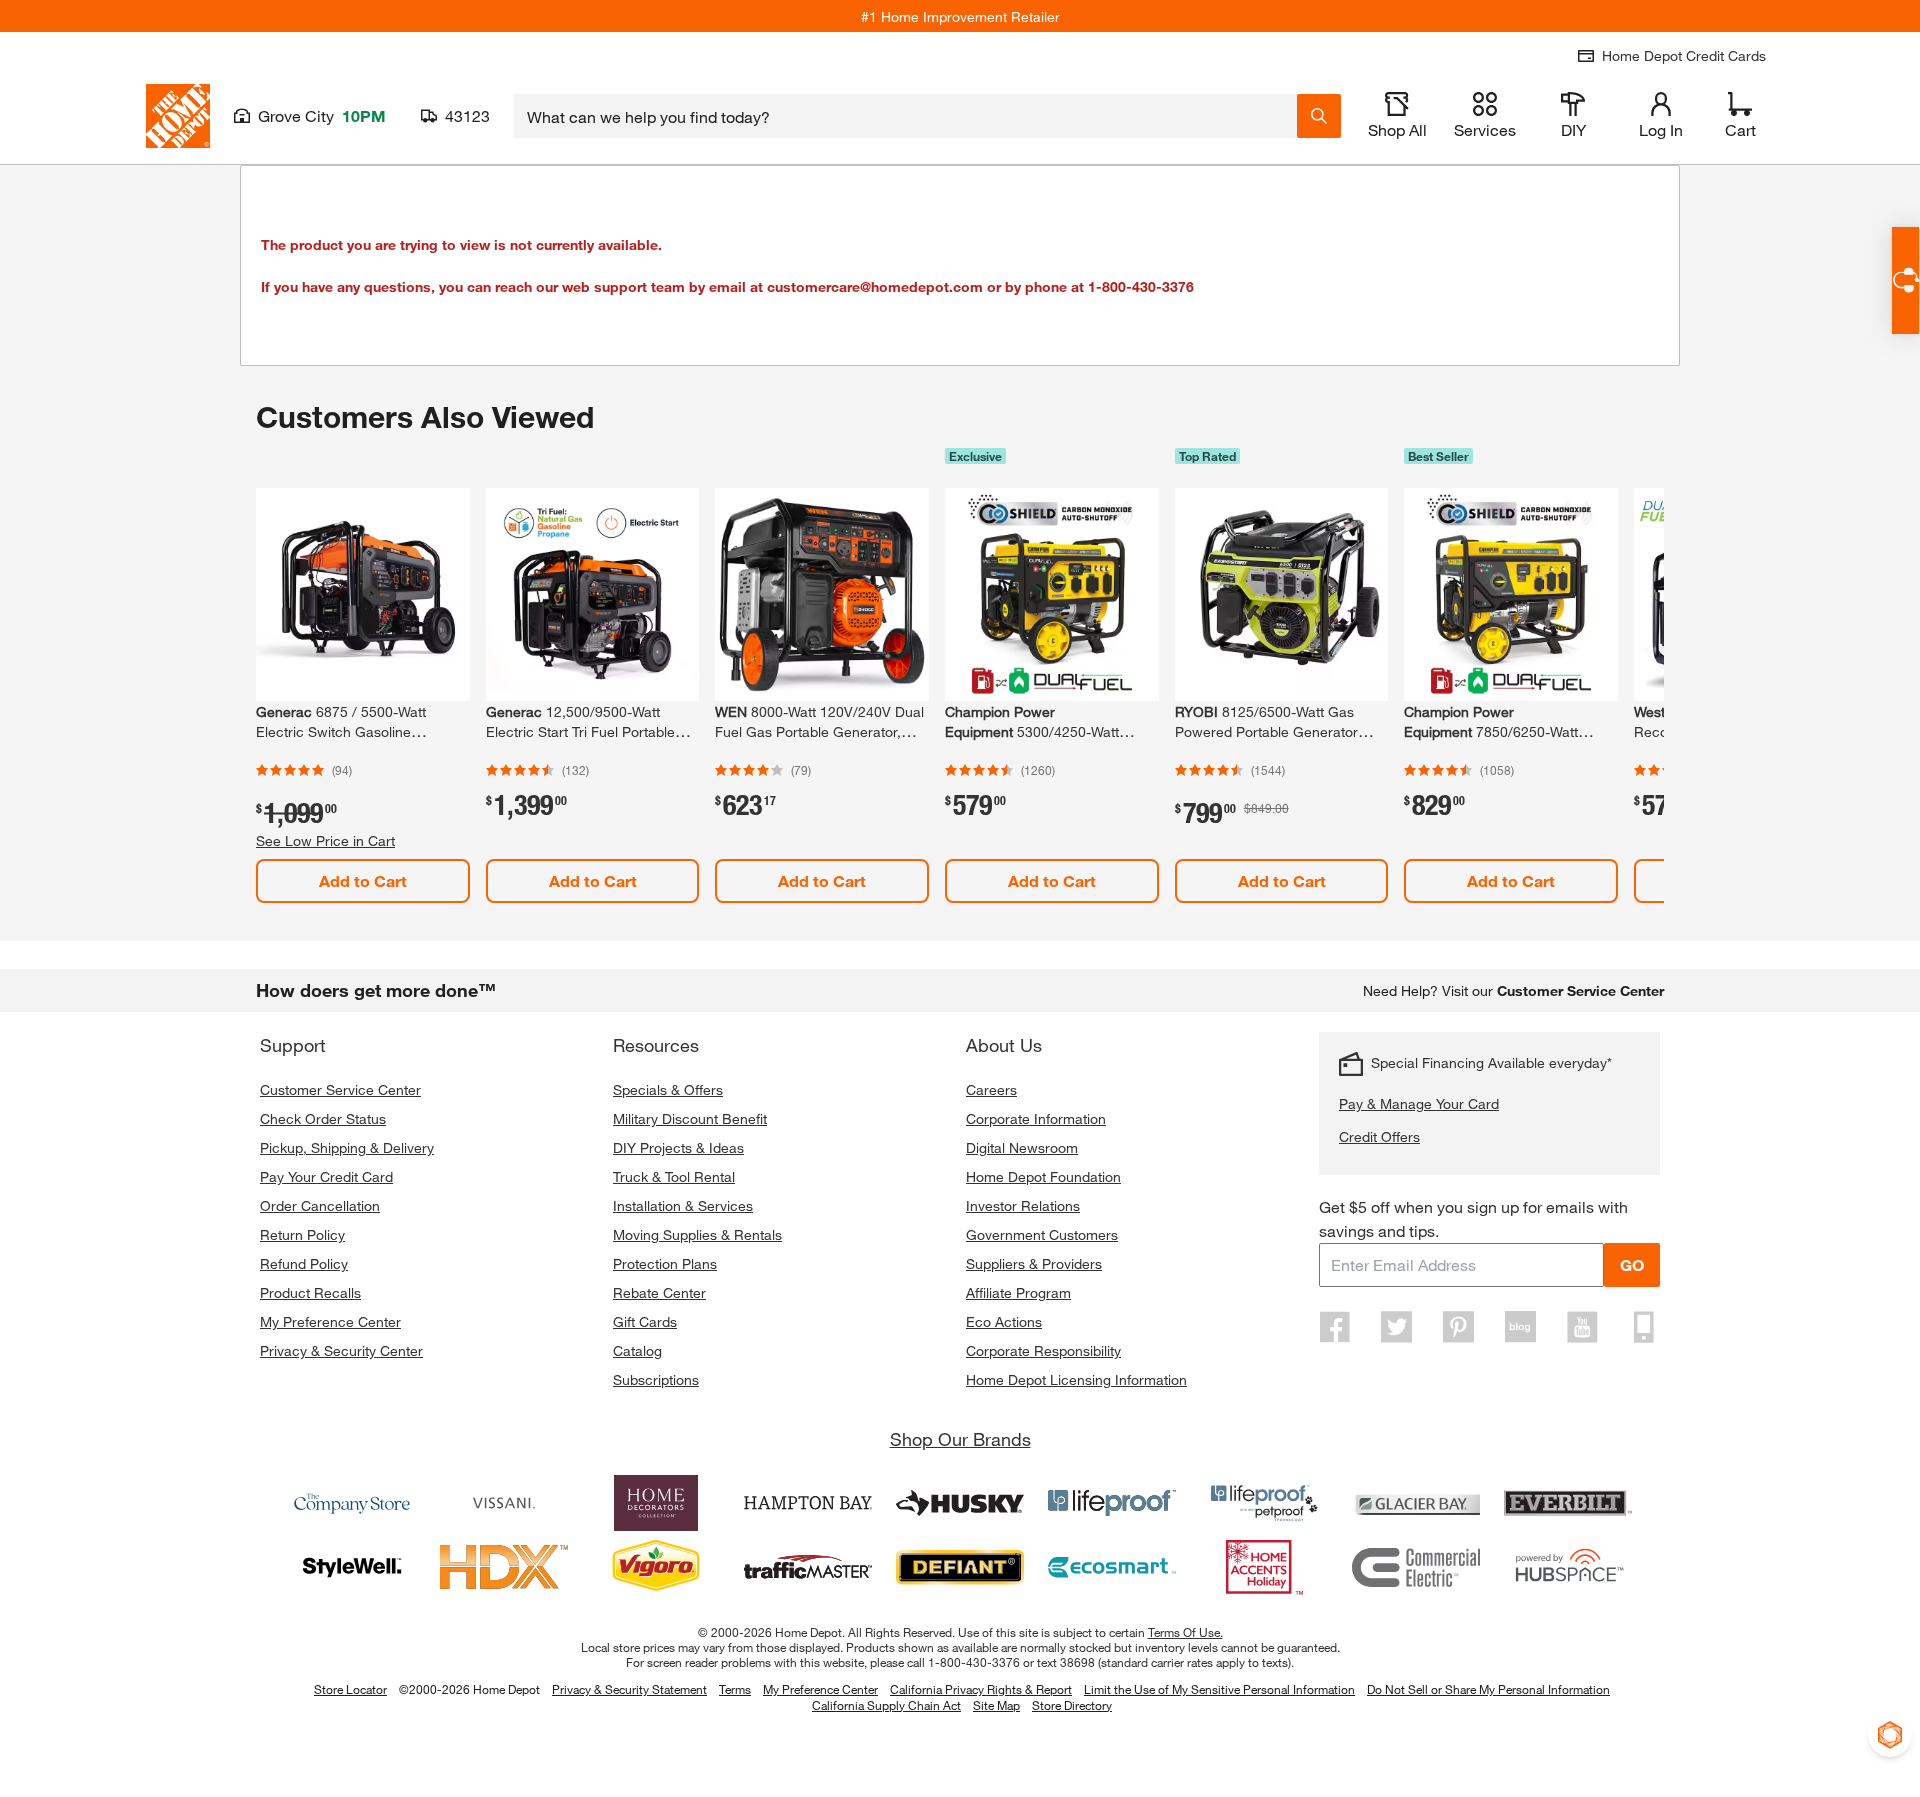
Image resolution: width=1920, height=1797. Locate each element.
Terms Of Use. (1185, 1632)
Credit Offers (1379, 1136)
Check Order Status (323, 1118)
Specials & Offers (668, 1089)
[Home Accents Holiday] (1264, 1567)
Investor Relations (1023, 1205)
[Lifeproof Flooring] (1112, 1503)
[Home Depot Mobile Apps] (1644, 1327)
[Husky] (960, 1503)
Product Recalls (310, 1292)
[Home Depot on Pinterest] (1459, 1327)
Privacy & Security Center (341, 1350)
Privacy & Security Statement (629, 1689)
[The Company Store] (352, 1503)
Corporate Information (1036, 1118)
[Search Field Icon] (1319, 116)
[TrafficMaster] (808, 1567)
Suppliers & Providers (1034, 1263)
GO (1632, 1264)
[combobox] (905, 116)
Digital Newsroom (1022, 1147)
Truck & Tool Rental (674, 1176)
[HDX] (504, 1567)
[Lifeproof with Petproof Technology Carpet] (1264, 1503)
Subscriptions (656, 1379)
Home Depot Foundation (1043, 1176)
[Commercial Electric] (1416, 1567)
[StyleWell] (352, 1567)
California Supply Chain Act (886, 1705)
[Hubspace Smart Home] (1568, 1567)
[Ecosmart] (1112, 1567)
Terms (735, 1689)
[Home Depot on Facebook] (1335, 1327)
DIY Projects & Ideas (678, 1147)
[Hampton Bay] (808, 1503)
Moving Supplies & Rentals (697, 1234)
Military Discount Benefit (690, 1118)
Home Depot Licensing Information (1076, 1379)
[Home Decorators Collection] (656, 1503)
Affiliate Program (1018, 1292)
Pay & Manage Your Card (1419, 1103)
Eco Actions (1004, 1321)
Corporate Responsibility (1043, 1350)
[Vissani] (504, 1503)
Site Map (996, 1706)
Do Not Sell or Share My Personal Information (1488, 1689)
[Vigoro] (656, 1567)
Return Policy (302, 1234)
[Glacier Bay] (1416, 1503)
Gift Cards (645, 1321)
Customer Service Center (340, 1089)
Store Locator (350, 1689)
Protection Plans (665, 1263)
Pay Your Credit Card (326, 1176)
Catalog (637, 1350)
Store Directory (1072, 1706)
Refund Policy (304, 1263)
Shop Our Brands (960, 1439)
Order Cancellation (320, 1205)
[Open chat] (1905, 280)
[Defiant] (960, 1567)
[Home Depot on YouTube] (1582, 1327)
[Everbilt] (1568, 1503)
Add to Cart (363, 880)
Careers (991, 1089)
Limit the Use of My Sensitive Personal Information (1219, 1689)
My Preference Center (330, 1321)
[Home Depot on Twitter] (1397, 1327)
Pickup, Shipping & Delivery (347, 1147)
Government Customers (1042, 1234)
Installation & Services (683, 1205)
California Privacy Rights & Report (981, 1689)
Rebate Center (659, 1292)
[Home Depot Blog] (1520, 1327)
